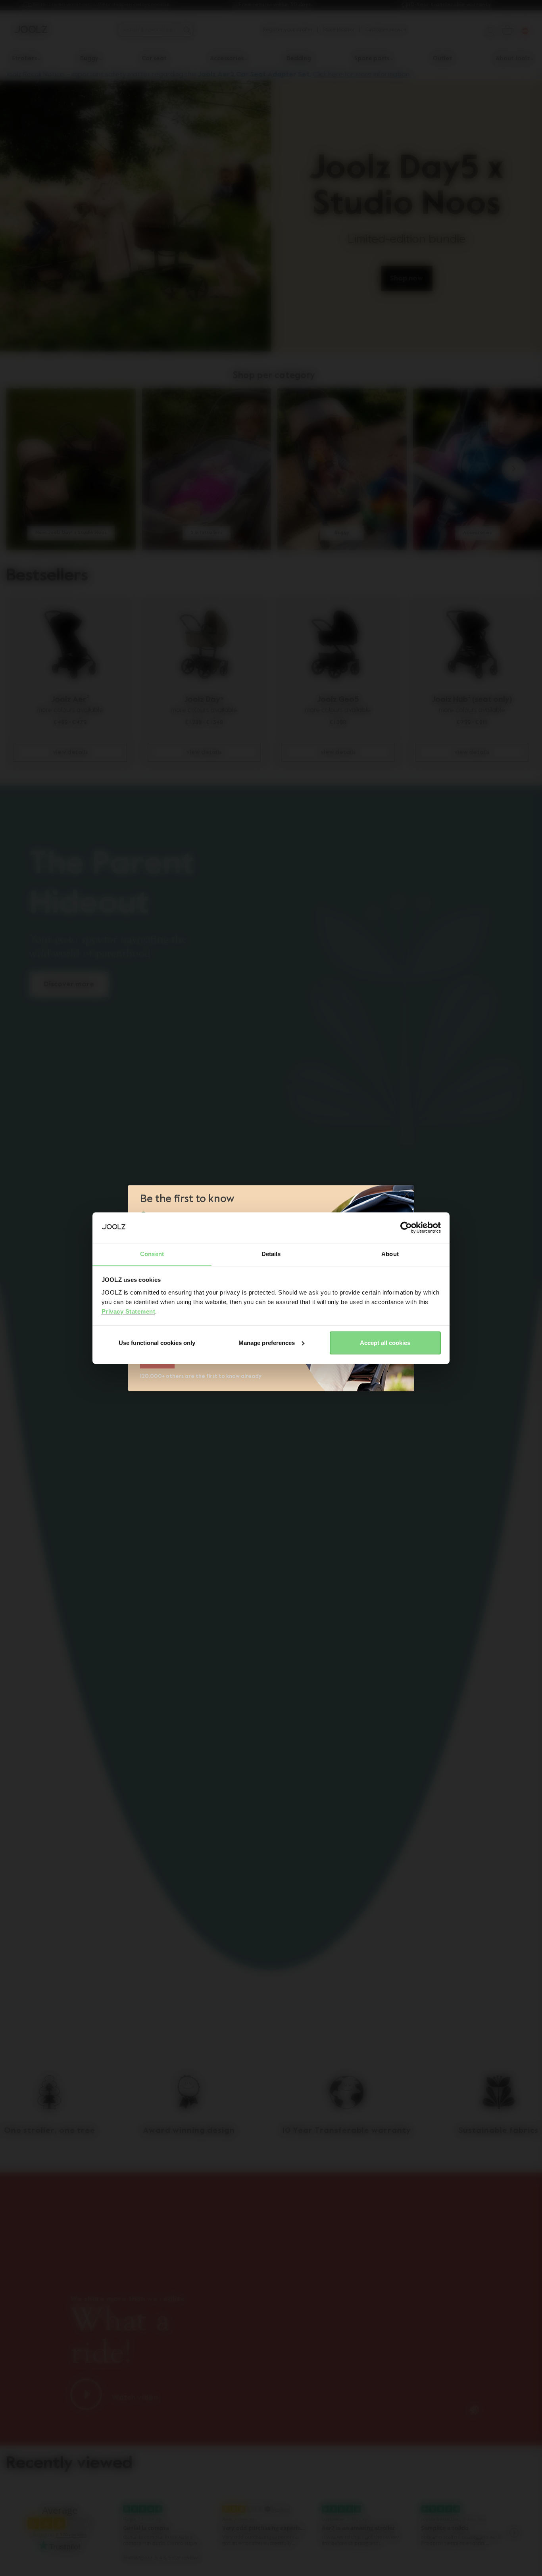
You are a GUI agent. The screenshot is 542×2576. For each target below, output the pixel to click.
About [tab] (390, 1253)
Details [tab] (271, 1253)
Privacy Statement (129, 1311)
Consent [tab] (152, 1253)
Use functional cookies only (157, 1343)
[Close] (407, 1195)
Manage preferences (267, 1343)
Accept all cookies (385, 1343)
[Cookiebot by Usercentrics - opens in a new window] (406, 1227)
